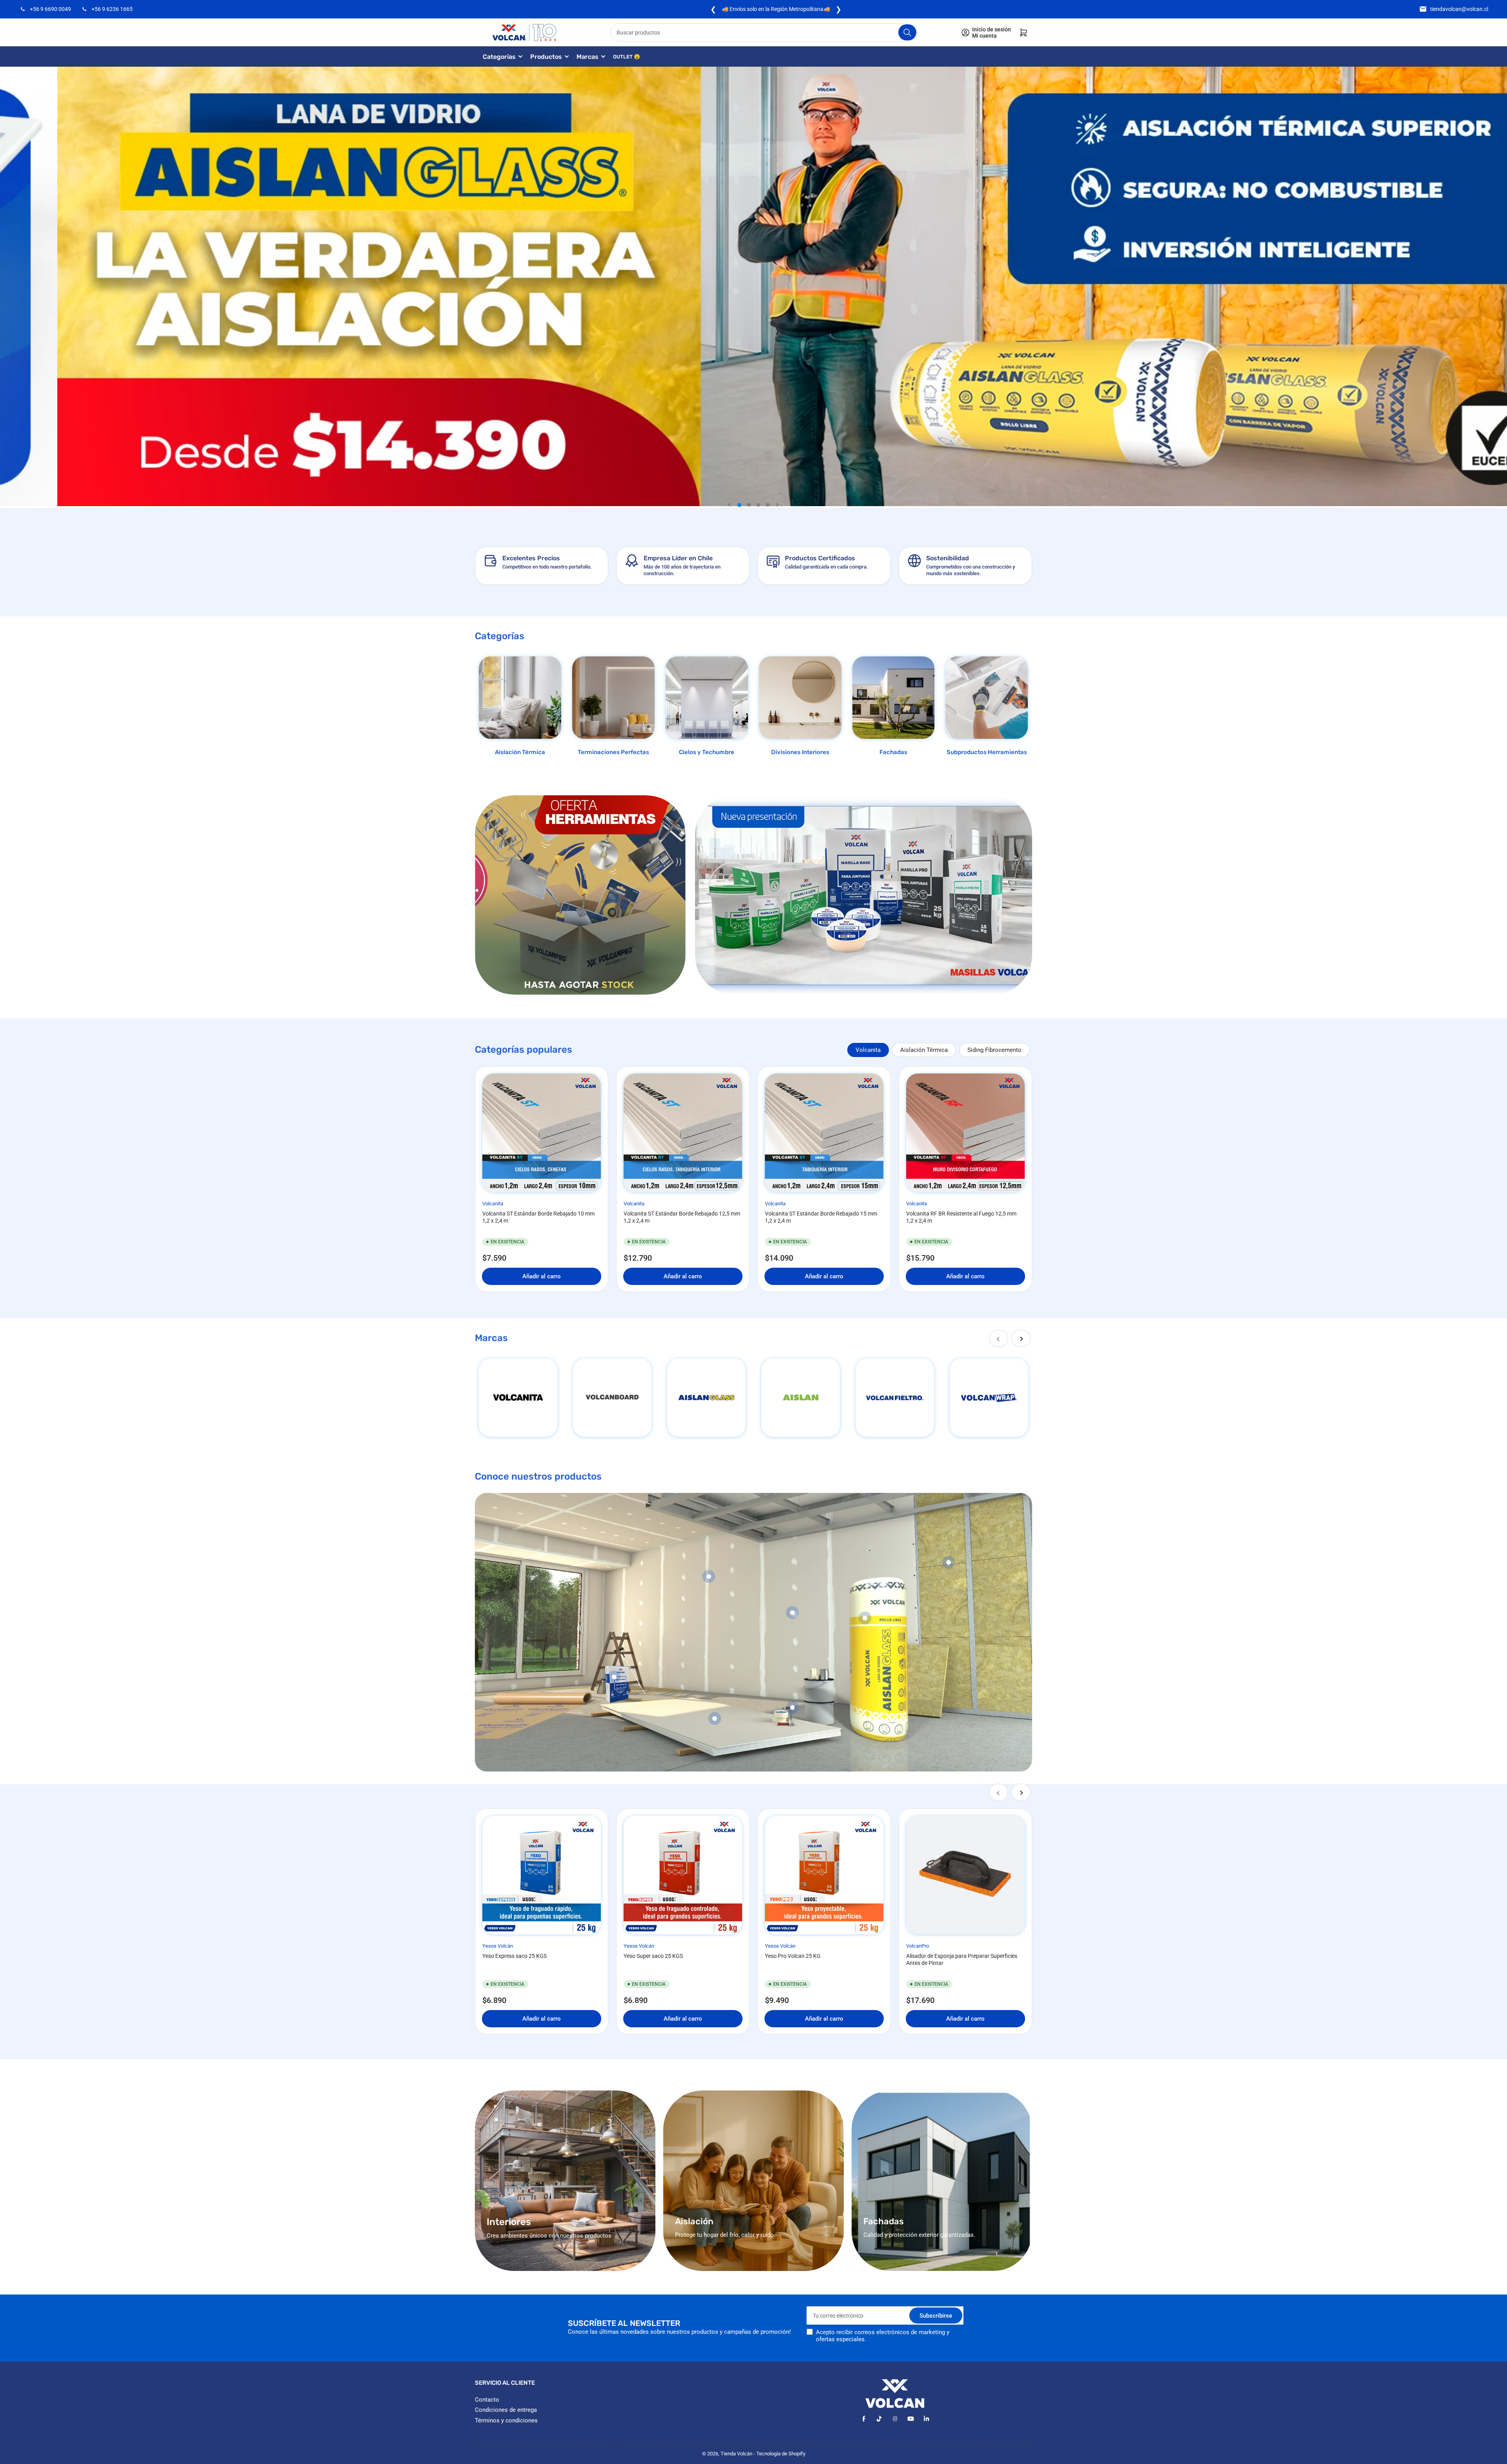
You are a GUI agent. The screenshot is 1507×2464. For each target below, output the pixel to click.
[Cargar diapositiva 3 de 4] (758, 505)
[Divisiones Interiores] (800, 698)
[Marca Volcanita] (518, 1398)
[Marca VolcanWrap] (989, 1398)
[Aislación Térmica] (520, 698)
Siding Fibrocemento (994, 1050)
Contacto (487, 2400)
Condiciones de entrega (506, 2410)
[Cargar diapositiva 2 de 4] (749, 505)
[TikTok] (879, 2419)
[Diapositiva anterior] (730, 505)
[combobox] (764, 32)
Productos (546, 57)
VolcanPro (918, 1946)
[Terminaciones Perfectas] (613, 698)
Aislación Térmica (520, 752)
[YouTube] (911, 2419)
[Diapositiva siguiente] (777, 505)
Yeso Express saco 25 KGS (514, 1956)
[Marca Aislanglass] (706, 1398)
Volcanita (868, 1050)
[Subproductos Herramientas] (987, 698)
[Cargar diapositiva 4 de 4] (768, 505)
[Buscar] (907, 32)
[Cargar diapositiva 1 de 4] (739, 505)
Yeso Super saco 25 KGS (653, 1956)
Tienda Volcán (736, 2454)
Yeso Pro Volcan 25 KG (793, 1956)
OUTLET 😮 (627, 57)
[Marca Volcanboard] (612, 1398)
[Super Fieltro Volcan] (895, 1398)
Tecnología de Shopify (781, 2454)
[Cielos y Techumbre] (707, 698)
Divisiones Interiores (800, 752)
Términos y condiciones (506, 2420)
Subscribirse (936, 2316)
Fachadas (893, 752)
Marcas (587, 57)
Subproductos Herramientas (987, 752)
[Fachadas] (894, 698)
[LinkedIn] (926, 2419)
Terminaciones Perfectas (613, 752)
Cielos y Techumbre (707, 752)
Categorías (499, 57)
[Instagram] (895, 2419)
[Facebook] (864, 2419)
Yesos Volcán (498, 1946)
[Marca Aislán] (801, 1398)
